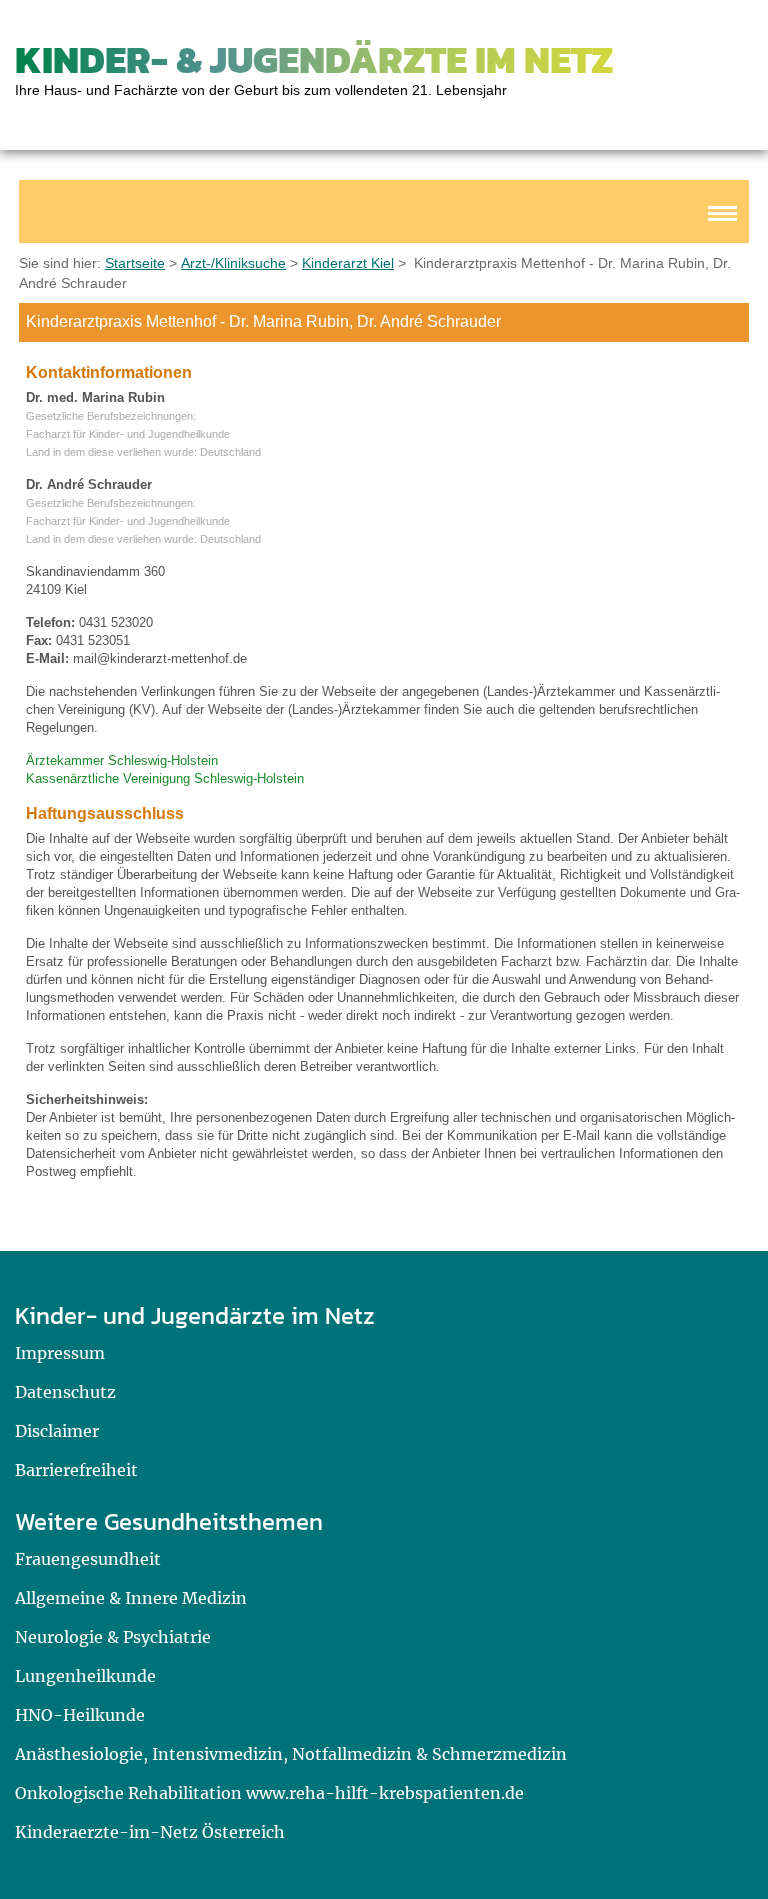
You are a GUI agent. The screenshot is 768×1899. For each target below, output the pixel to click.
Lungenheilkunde (85, 1676)
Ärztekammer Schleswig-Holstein (122, 760)
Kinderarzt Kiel (348, 263)
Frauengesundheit (88, 1559)
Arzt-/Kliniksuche (233, 263)
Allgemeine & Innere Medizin (131, 1598)
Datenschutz (65, 1392)
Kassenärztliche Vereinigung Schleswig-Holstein (165, 778)
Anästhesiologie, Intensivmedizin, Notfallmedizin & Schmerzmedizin (291, 1754)
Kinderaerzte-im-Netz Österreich (150, 1832)
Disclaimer (57, 1431)
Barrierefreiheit (76, 1470)
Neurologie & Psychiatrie (113, 1637)
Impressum (60, 1353)
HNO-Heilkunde (80, 1715)
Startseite (135, 263)
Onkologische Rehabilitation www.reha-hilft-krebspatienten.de (269, 1793)
